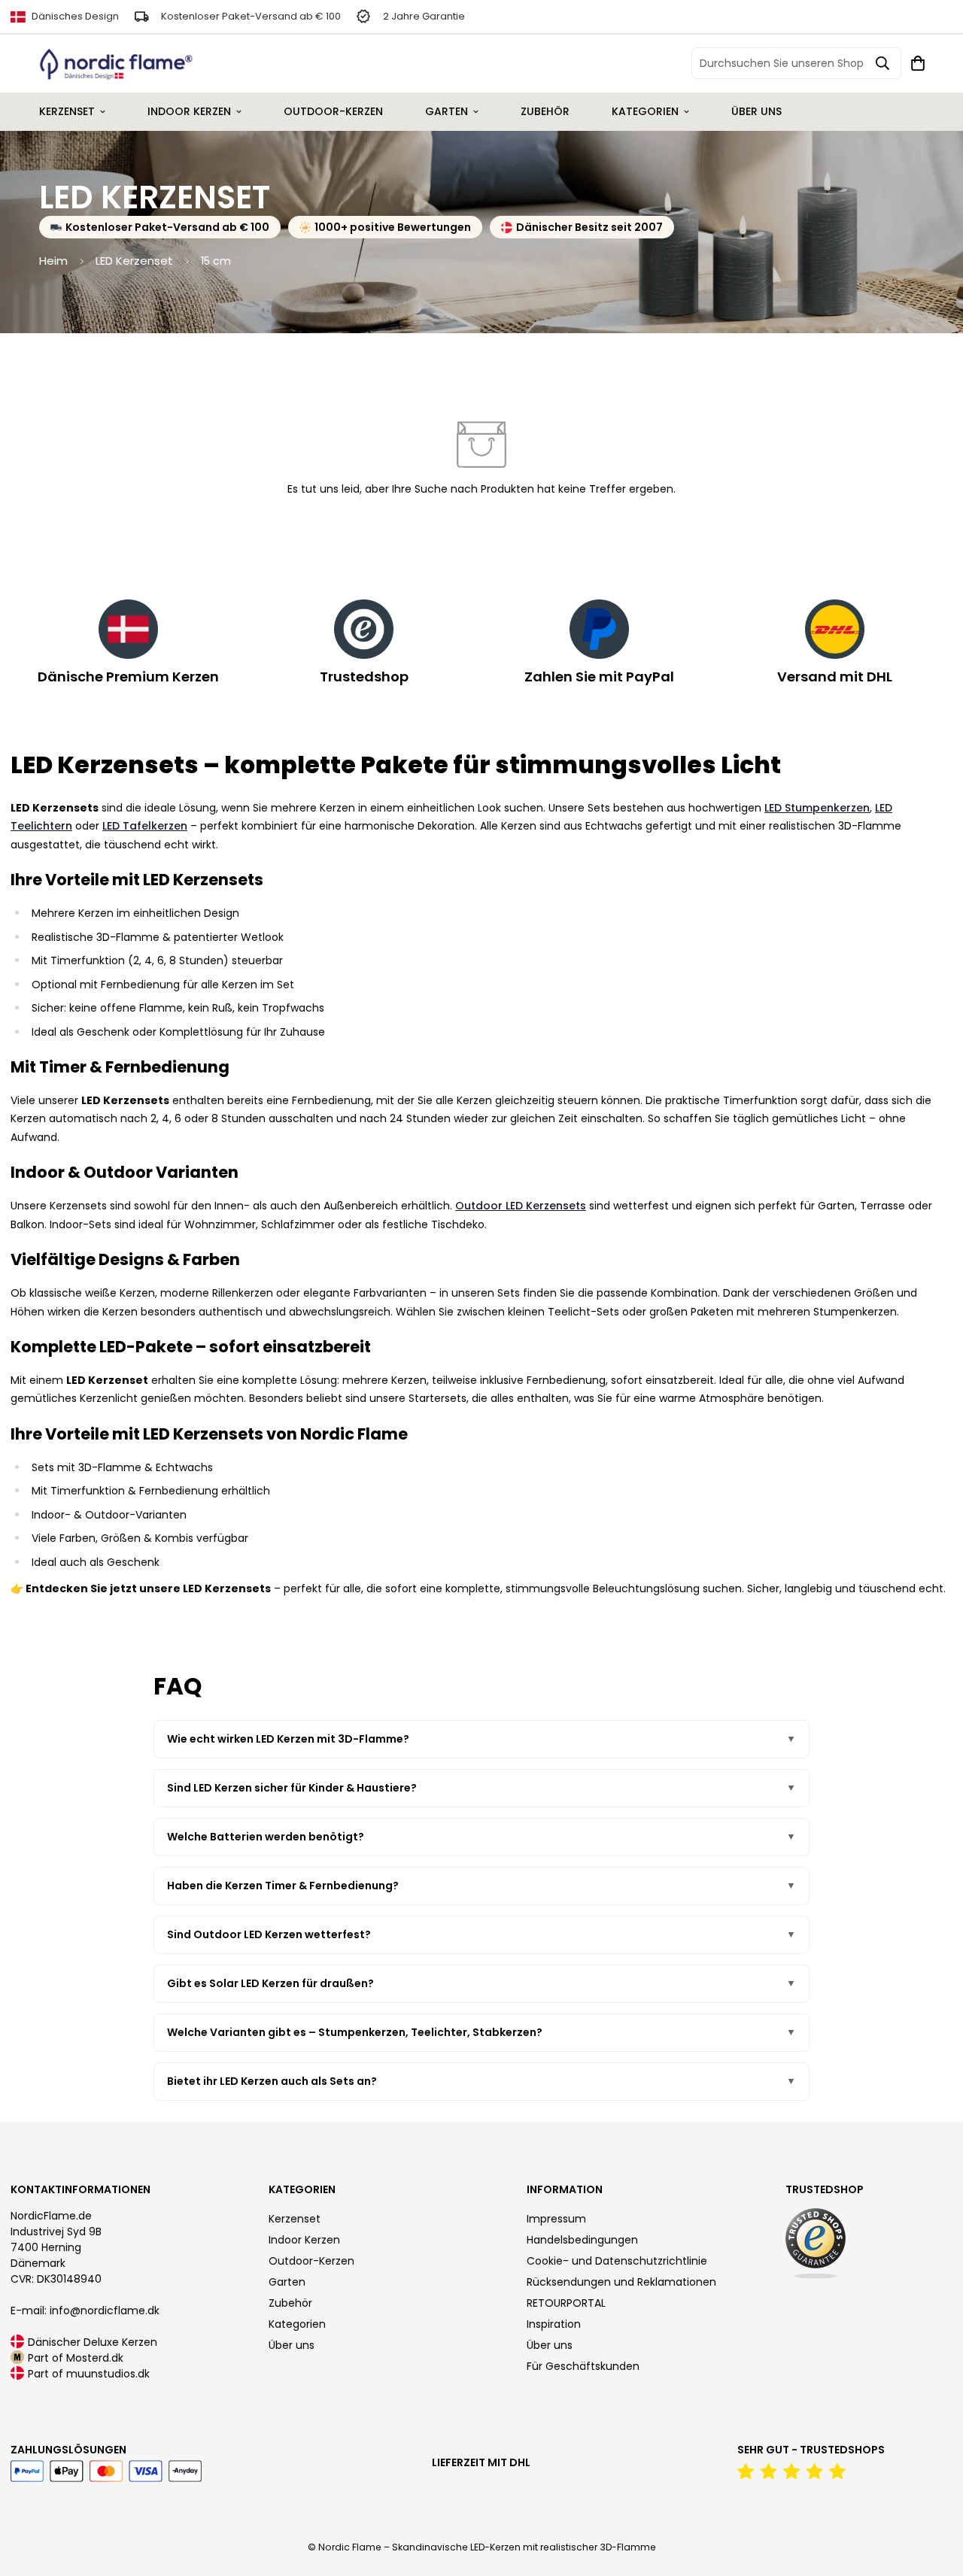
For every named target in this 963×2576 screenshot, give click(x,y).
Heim (53, 261)
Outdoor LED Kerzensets (521, 1206)
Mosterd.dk (95, 2358)
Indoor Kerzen (189, 111)
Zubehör (545, 111)
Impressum (556, 2219)
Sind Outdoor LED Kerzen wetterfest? (269, 1934)
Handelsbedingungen (582, 2240)
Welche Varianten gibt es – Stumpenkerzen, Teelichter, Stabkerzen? (355, 2032)
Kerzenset (67, 111)
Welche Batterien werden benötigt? (266, 1837)
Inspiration (554, 2324)
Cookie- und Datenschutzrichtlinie (617, 2261)
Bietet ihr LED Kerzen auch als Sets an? (272, 2081)
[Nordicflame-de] (116, 64)
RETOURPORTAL (566, 2303)
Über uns (756, 111)
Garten (447, 111)
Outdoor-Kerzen (333, 111)
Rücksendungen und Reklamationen (621, 2282)
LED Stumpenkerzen (817, 808)
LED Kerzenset (134, 261)
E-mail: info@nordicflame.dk (85, 2311)
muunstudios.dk (108, 2374)
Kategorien (645, 111)
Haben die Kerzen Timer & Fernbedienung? (283, 1886)
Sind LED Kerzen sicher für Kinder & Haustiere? (292, 1788)
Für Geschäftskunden (583, 2366)
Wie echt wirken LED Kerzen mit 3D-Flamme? (288, 1739)
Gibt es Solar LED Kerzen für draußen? (270, 1983)
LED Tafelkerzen (145, 826)
